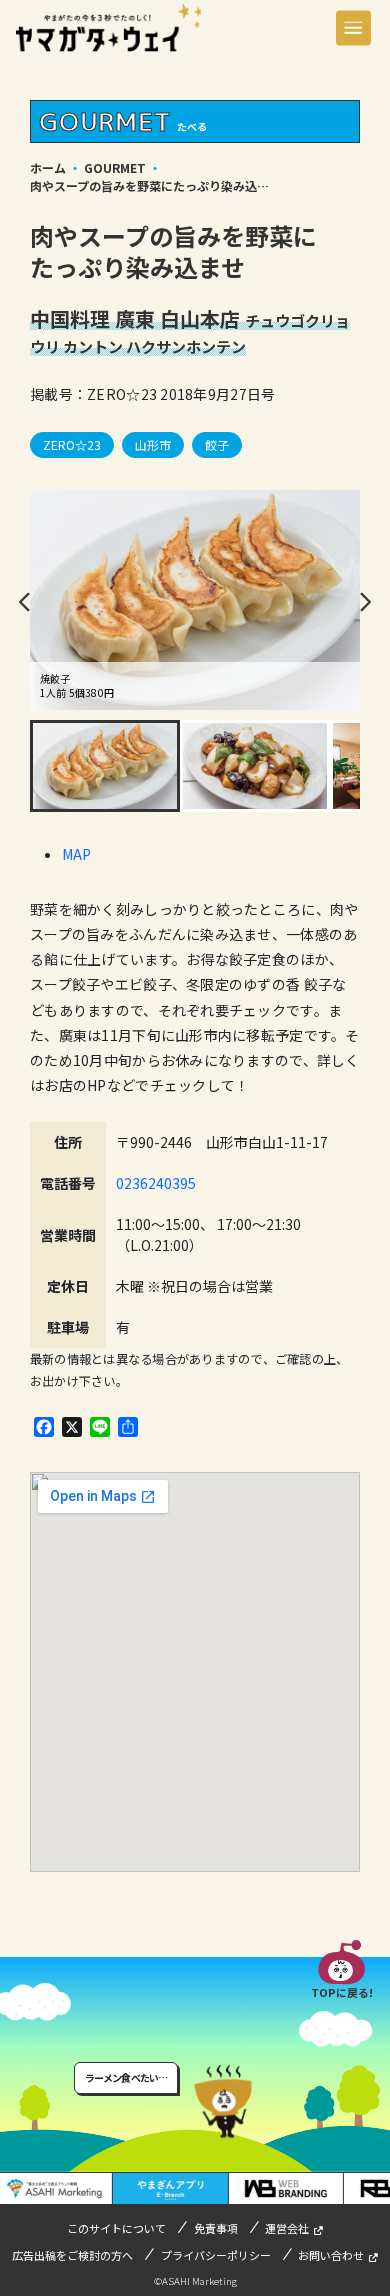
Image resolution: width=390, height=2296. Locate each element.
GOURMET (115, 167)
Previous (25, 602)
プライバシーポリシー (216, 2255)
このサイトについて (116, 2228)
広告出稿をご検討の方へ (72, 2255)
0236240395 (156, 1183)
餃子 (217, 444)
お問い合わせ (331, 2255)
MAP (76, 854)
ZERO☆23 (72, 444)
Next (365, 602)
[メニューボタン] (353, 27)
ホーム (48, 167)
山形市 (153, 444)
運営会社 (287, 2228)
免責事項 (216, 2228)
